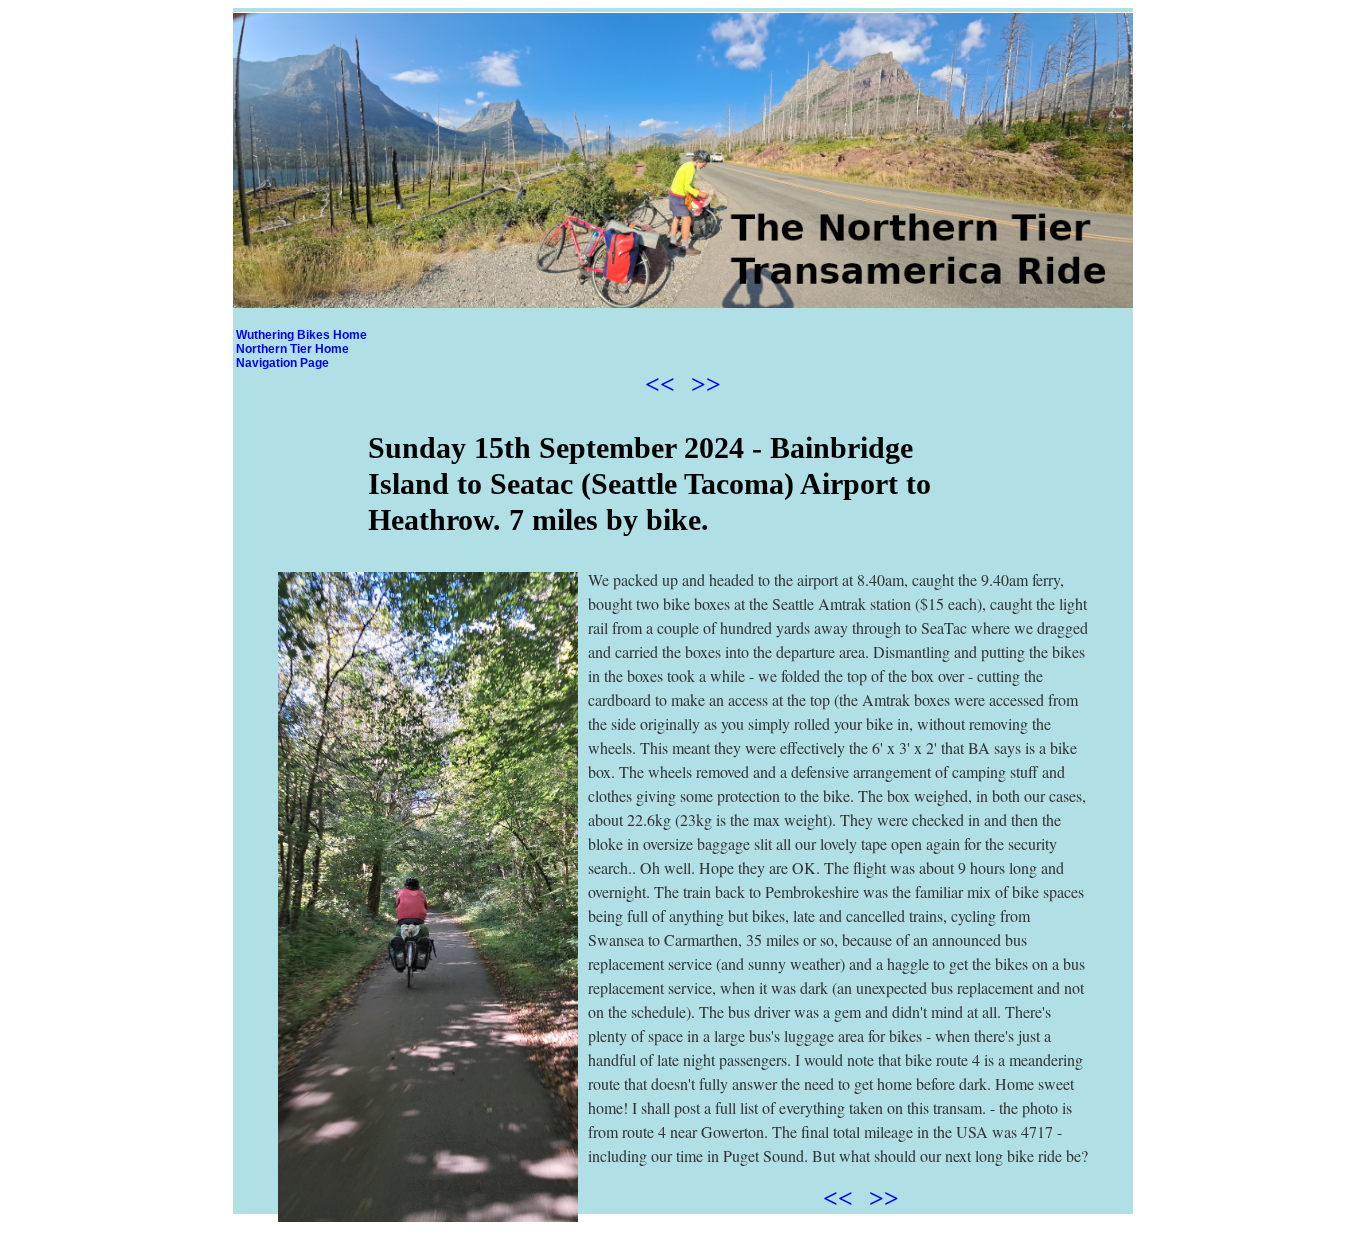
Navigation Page (282, 363)
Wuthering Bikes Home (301, 335)
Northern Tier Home (292, 349)
